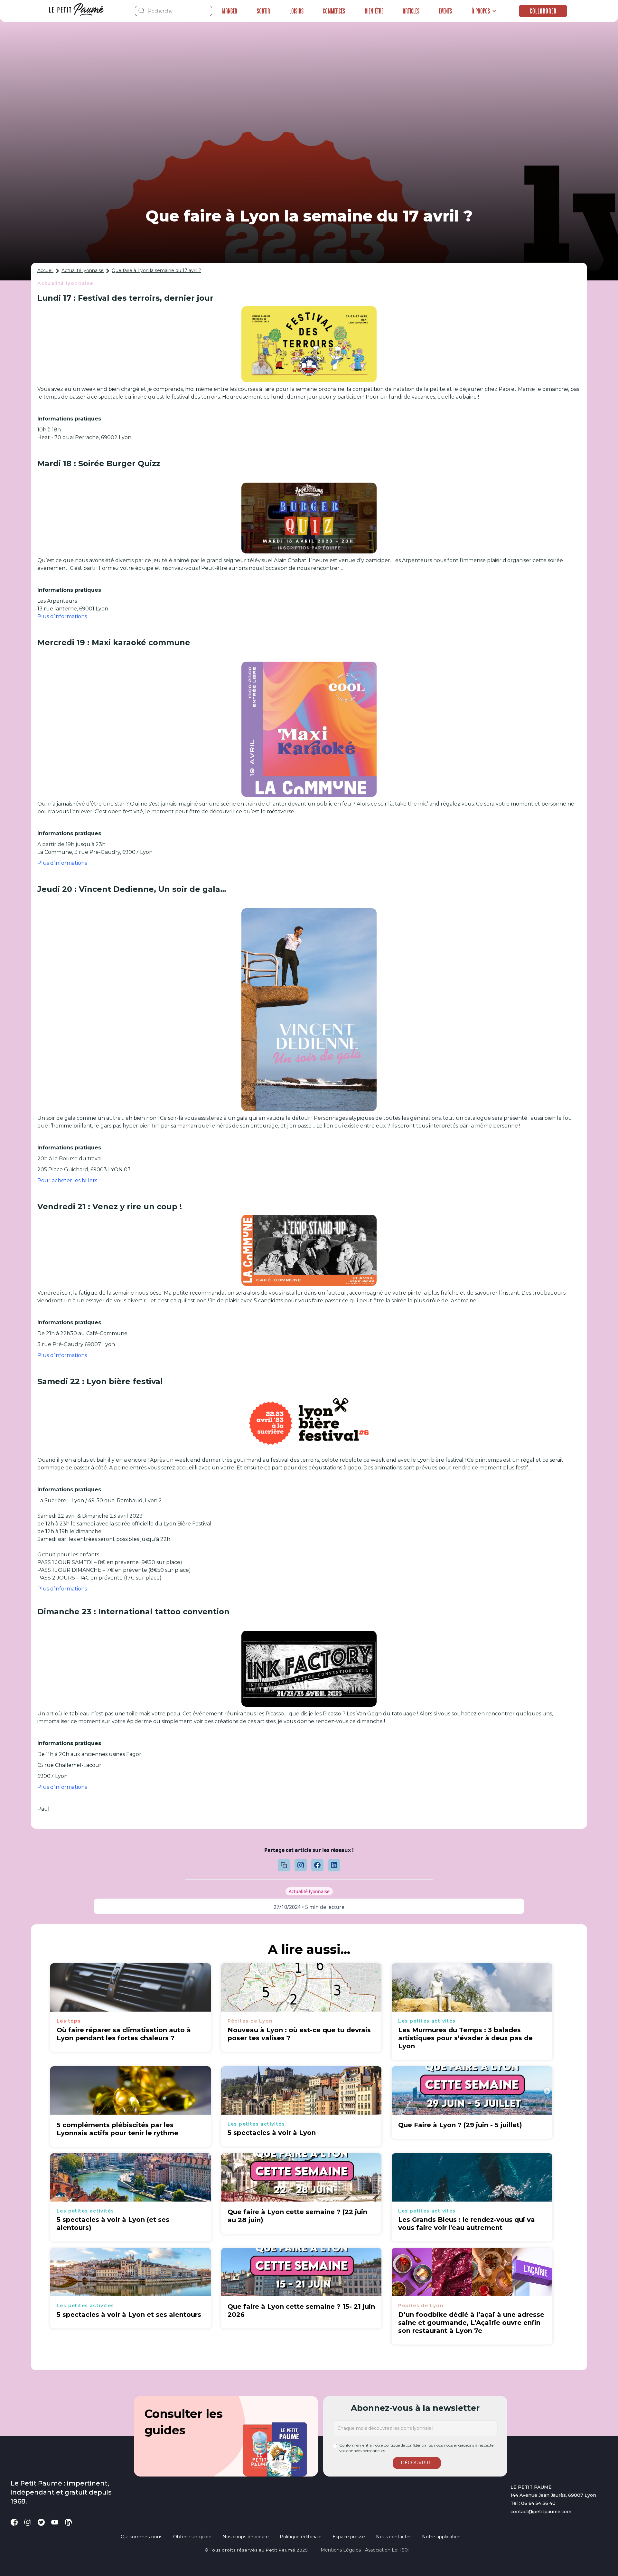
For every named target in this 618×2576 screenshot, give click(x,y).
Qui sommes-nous (141, 2537)
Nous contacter (393, 2537)
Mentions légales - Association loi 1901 (365, 2550)
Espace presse (349, 2537)
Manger (230, 11)
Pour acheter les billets (67, 1180)
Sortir (263, 11)
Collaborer (543, 11)
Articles (411, 11)
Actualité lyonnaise (83, 270)
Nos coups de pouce (246, 2537)
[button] (484, 11)
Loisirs (296, 11)
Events (445, 11)
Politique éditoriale (301, 2537)
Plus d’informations (62, 616)
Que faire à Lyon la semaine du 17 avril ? (156, 270)
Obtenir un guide (192, 2537)
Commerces (334, 11)
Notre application (441, 2537)
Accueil (45, 270)
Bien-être (374, 11)
